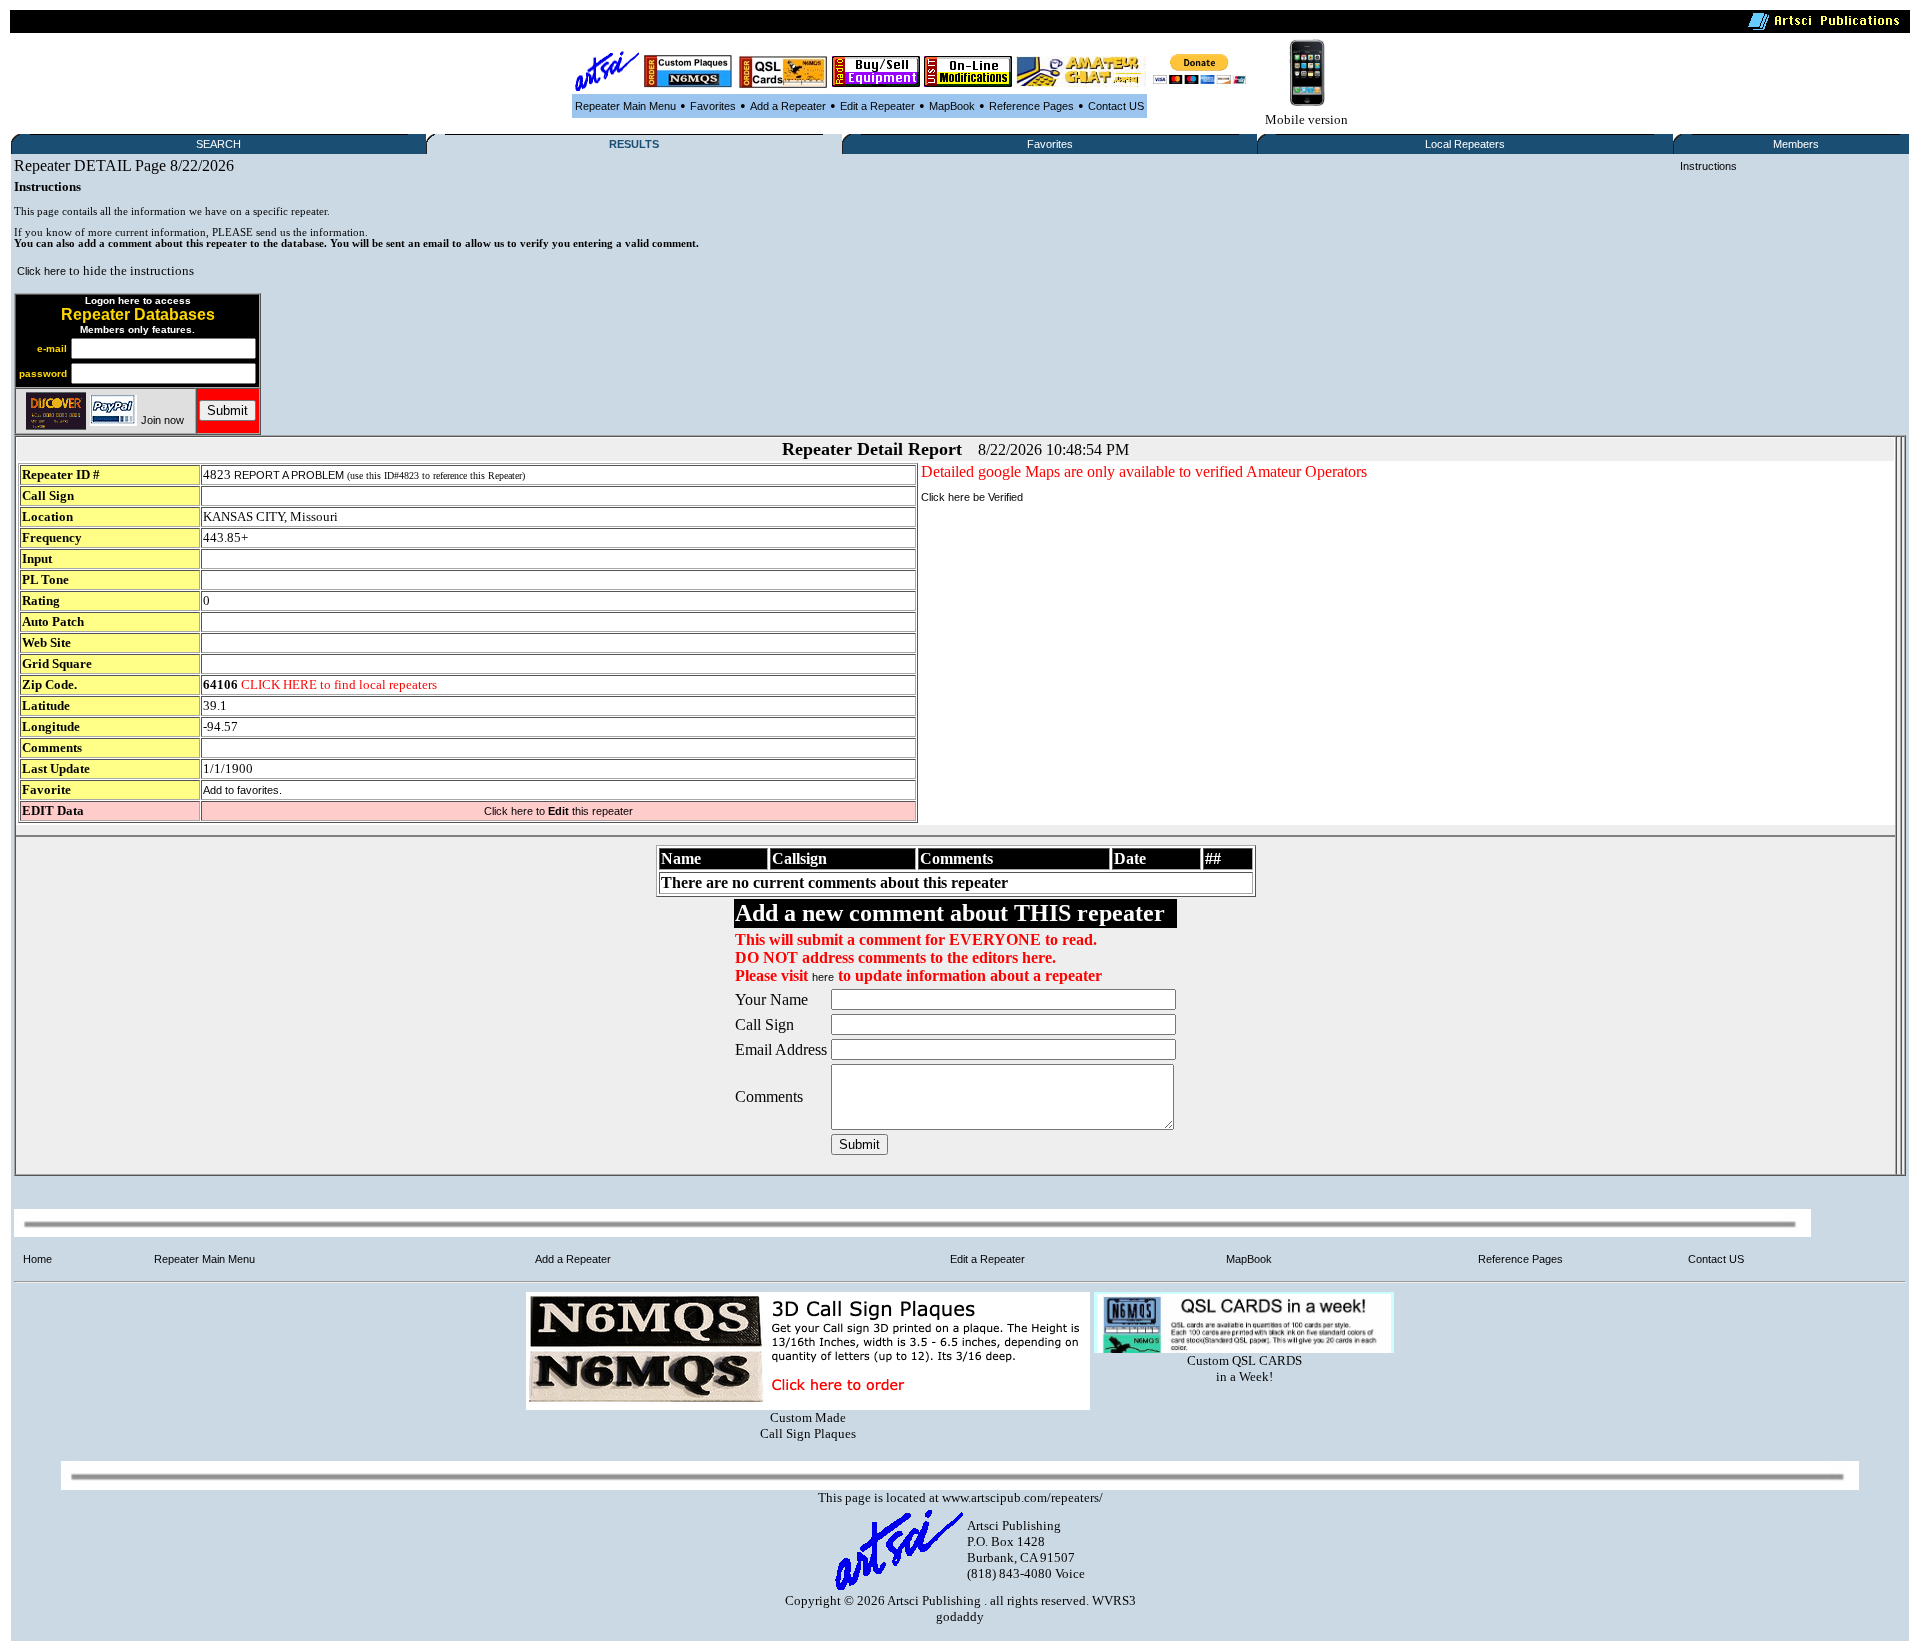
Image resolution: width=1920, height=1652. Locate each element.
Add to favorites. (242, 790)
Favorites (713, 106)
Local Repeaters (1465, 144)
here (823, 977)
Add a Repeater (788, 106)
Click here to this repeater (558, 811)
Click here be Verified (972, 497)
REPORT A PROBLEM (289, 475)
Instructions (1708, 166)
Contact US (1116, 106)
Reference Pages (1031, 106)
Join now (162, 420)
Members (1796, 144)
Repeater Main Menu (625, 106)
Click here (41, 271)
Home (37, 1259)
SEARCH (218, 144)
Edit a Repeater (877, 106)
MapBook (952, 106)
